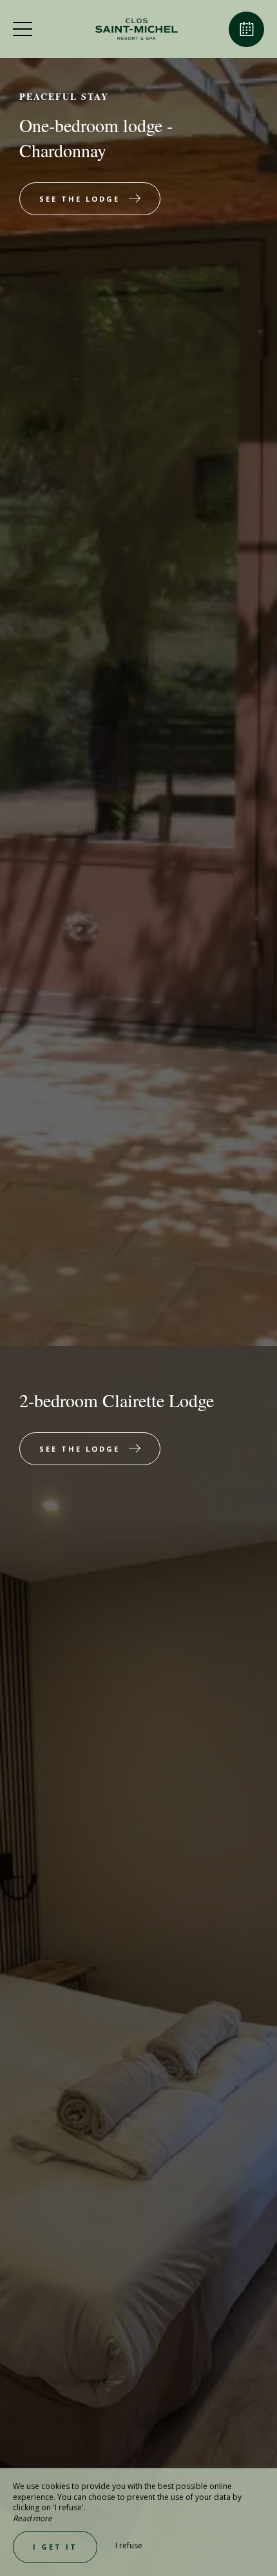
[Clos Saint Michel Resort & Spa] (137, 29)
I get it (55, 2547)
